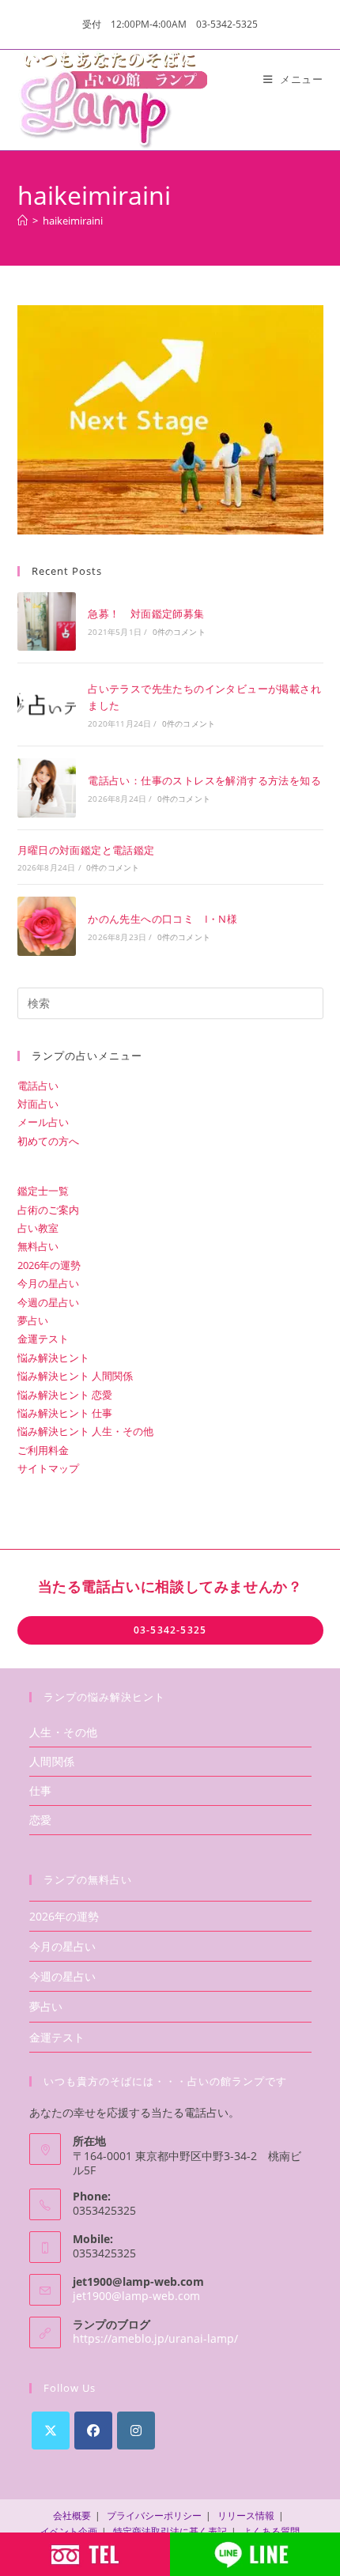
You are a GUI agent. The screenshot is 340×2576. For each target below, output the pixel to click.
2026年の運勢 (49, 1265)
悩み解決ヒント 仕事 (65, 1413)
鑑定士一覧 (43, 1191)
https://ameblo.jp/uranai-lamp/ (155, 2338)
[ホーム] (23, 221)
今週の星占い (48, 1302)
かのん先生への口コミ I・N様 (162, 919)
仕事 (41, 1790)
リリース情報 (246, 2516)
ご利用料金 (43, 1450)
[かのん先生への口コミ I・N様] (47, 926)
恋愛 (41, 1820)
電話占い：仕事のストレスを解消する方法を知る (204, 780)
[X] (51, 2431)
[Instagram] (136, 2431)
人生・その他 (64, 1732)
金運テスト (43, 1339)
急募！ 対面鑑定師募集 (146, 614)
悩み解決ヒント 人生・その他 (85, 1431)
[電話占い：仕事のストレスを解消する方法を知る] (47, 788)
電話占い (38, 1086)
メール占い (43, 1122)
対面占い (38, 1104)
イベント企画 (69, 2531)
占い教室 (38, 1228)
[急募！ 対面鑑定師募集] (47, 621)
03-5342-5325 (170, 1630)
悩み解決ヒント (53, 1358)
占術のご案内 (48, 1210)
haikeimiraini (73, 221)
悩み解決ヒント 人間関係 (75, 1376)
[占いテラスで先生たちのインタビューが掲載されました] (47, 704)
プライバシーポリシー (154, 2516)
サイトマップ (48, 1468)
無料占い (38, 1246)
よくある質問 (271, 2531)
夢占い (33, 1320)
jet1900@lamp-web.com (136, 2296)
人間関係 (52, 1761)
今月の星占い (48, 1283)
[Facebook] (93, 2431)
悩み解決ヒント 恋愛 (65, 1395)
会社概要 (72, 2516)
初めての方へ (48, 1141)
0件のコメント (179, 632)
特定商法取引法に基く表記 (170, 2531)
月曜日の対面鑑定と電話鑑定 (86, 850)
